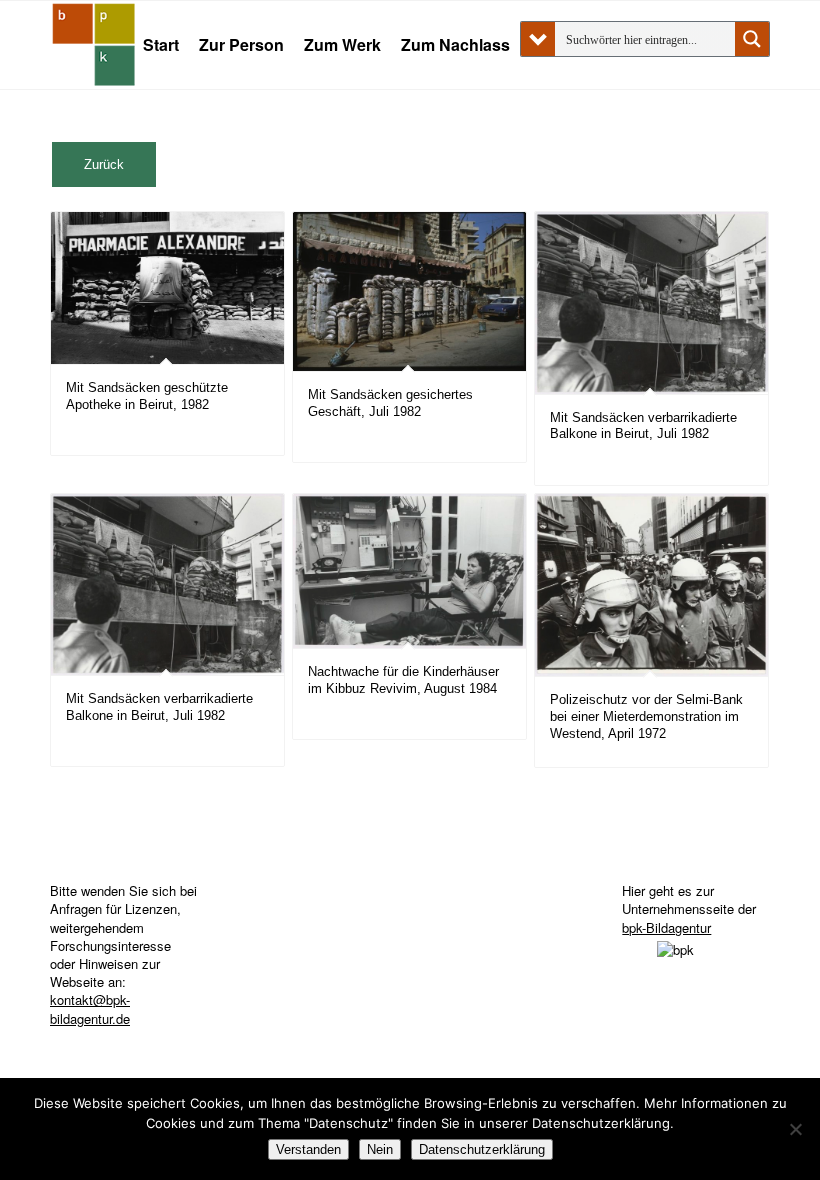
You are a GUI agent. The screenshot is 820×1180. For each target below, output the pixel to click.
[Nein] (795, 1129)
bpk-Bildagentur (666, 927)
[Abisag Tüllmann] (94, 45)
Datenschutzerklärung (482, 1149)
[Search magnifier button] (752, 39)
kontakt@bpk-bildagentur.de (90, 1008)
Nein (380, 1149)
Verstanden (308, 1149)
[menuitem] (161, 45)
